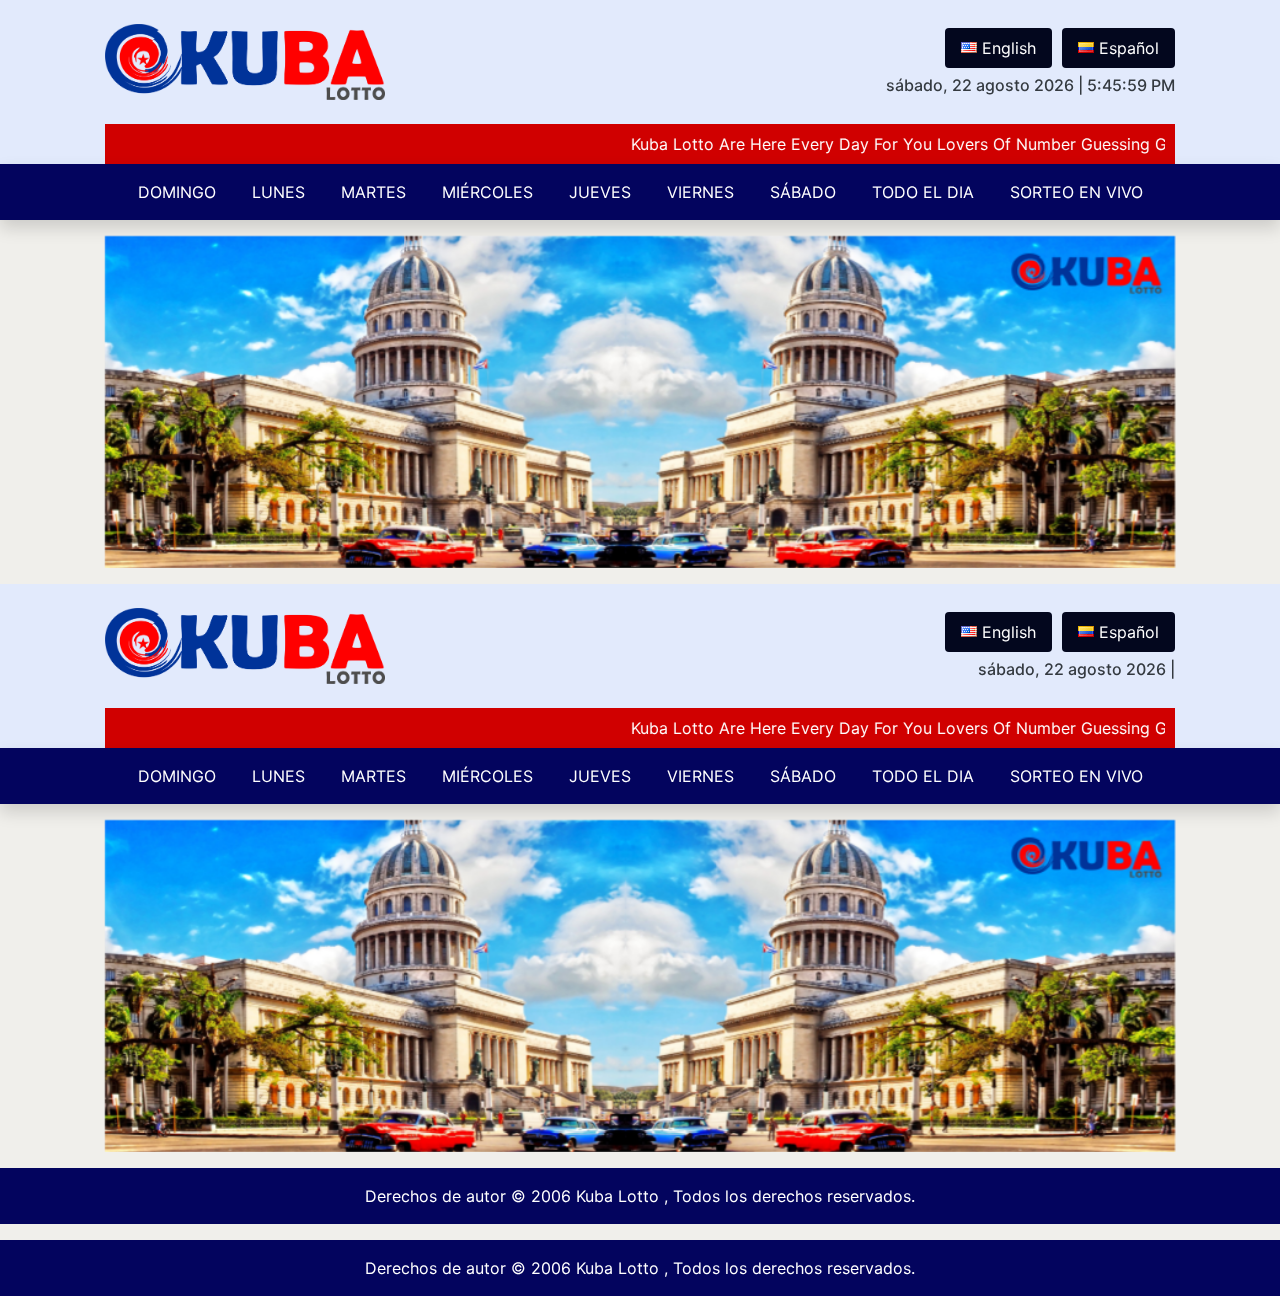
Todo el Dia (923, 192)
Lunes (278, 192)
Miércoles (487, 192)
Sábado (803, 192)
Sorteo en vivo (1076, 192)
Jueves (600, 192)
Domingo (177, 192)
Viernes (700, 192)
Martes (373, 192)
